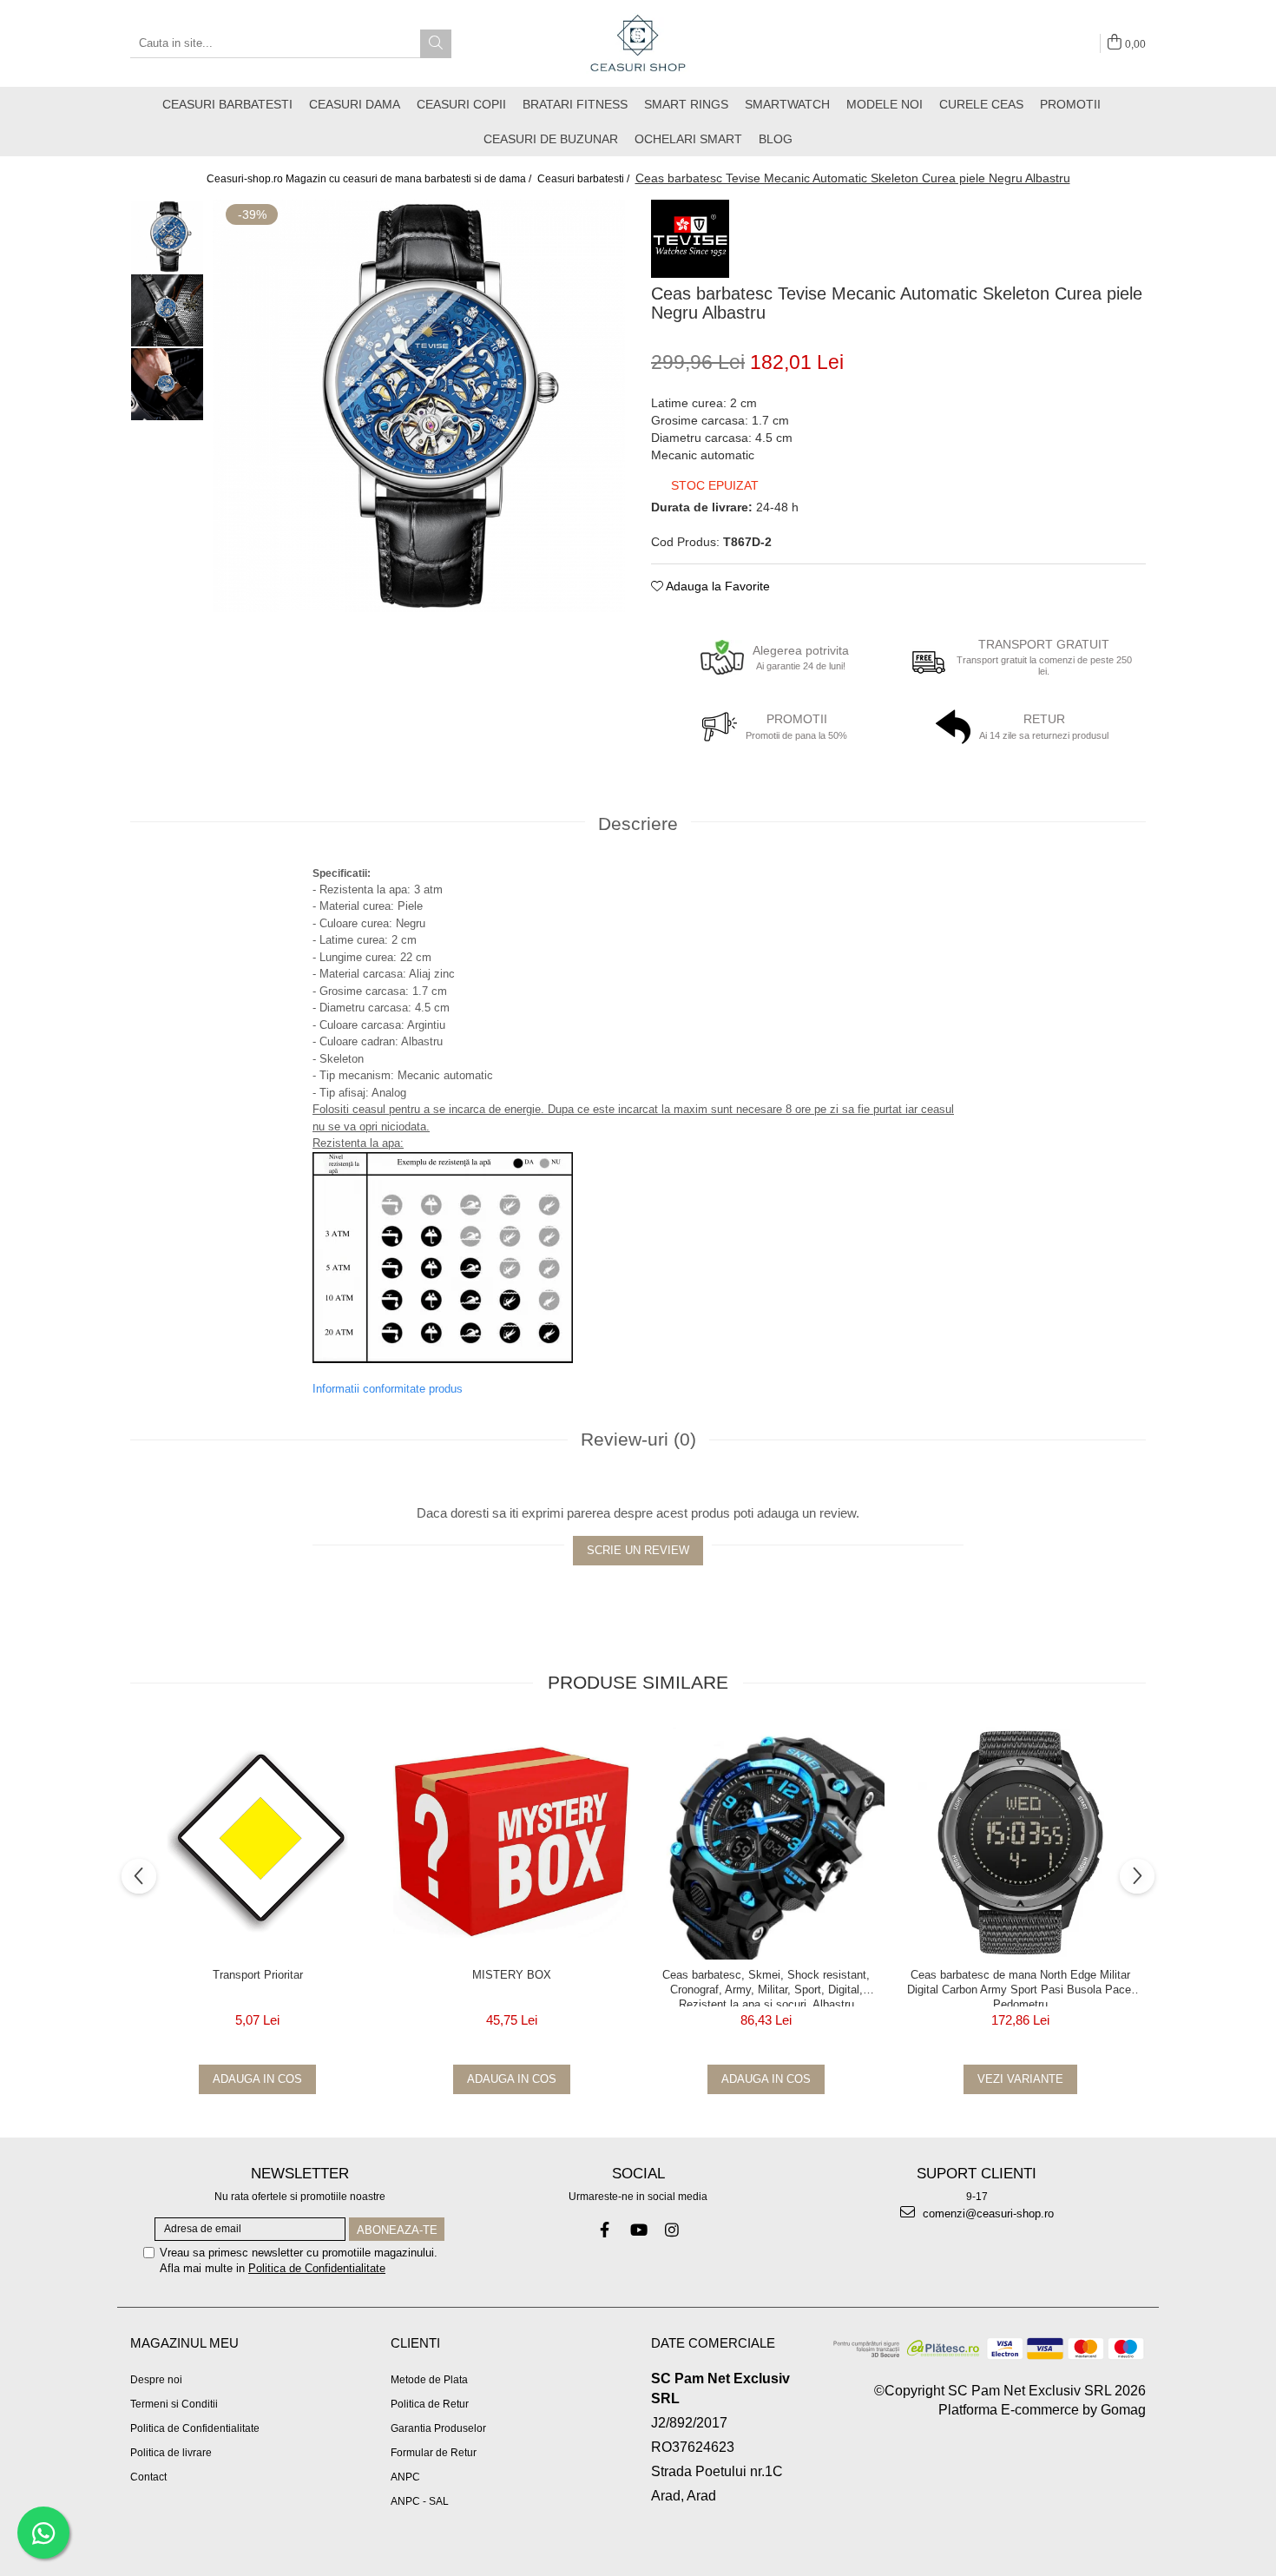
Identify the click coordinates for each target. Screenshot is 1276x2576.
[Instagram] (672, 2230)
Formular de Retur (434, 2453)
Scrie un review (638, 1550)
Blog (776, 139)
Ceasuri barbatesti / (585, 179)
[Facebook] (605, 2230)
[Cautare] (436, 44)
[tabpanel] (419, 406)
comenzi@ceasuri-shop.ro (987, 2214)
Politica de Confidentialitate (317, 2268)
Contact (148, 2477)
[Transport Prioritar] (257, 1841)
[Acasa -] (638, 43)
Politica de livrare (171, 2453)
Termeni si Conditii (174, 2404)
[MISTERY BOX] (512, 1841)
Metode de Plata (429, 2380)
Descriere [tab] (638, 824)
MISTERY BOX (512, 1975)
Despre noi (156, 2380)
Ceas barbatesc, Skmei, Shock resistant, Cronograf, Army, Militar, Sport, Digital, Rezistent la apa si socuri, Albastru (766, 1987)
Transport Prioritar (258, 1975)
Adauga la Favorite (717, 586)
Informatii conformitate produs (388, 1389)
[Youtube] (638, 2230)
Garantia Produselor (438, 2428)
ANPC (405, 2477)
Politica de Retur (430, 2404)
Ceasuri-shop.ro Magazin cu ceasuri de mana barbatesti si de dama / (370, 179)
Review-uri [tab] (638, 1439)
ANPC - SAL (420, 2501)
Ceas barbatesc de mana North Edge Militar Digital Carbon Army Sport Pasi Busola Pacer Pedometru (1021, 1987)
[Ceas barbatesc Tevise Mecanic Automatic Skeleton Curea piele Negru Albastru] (419, 406)
